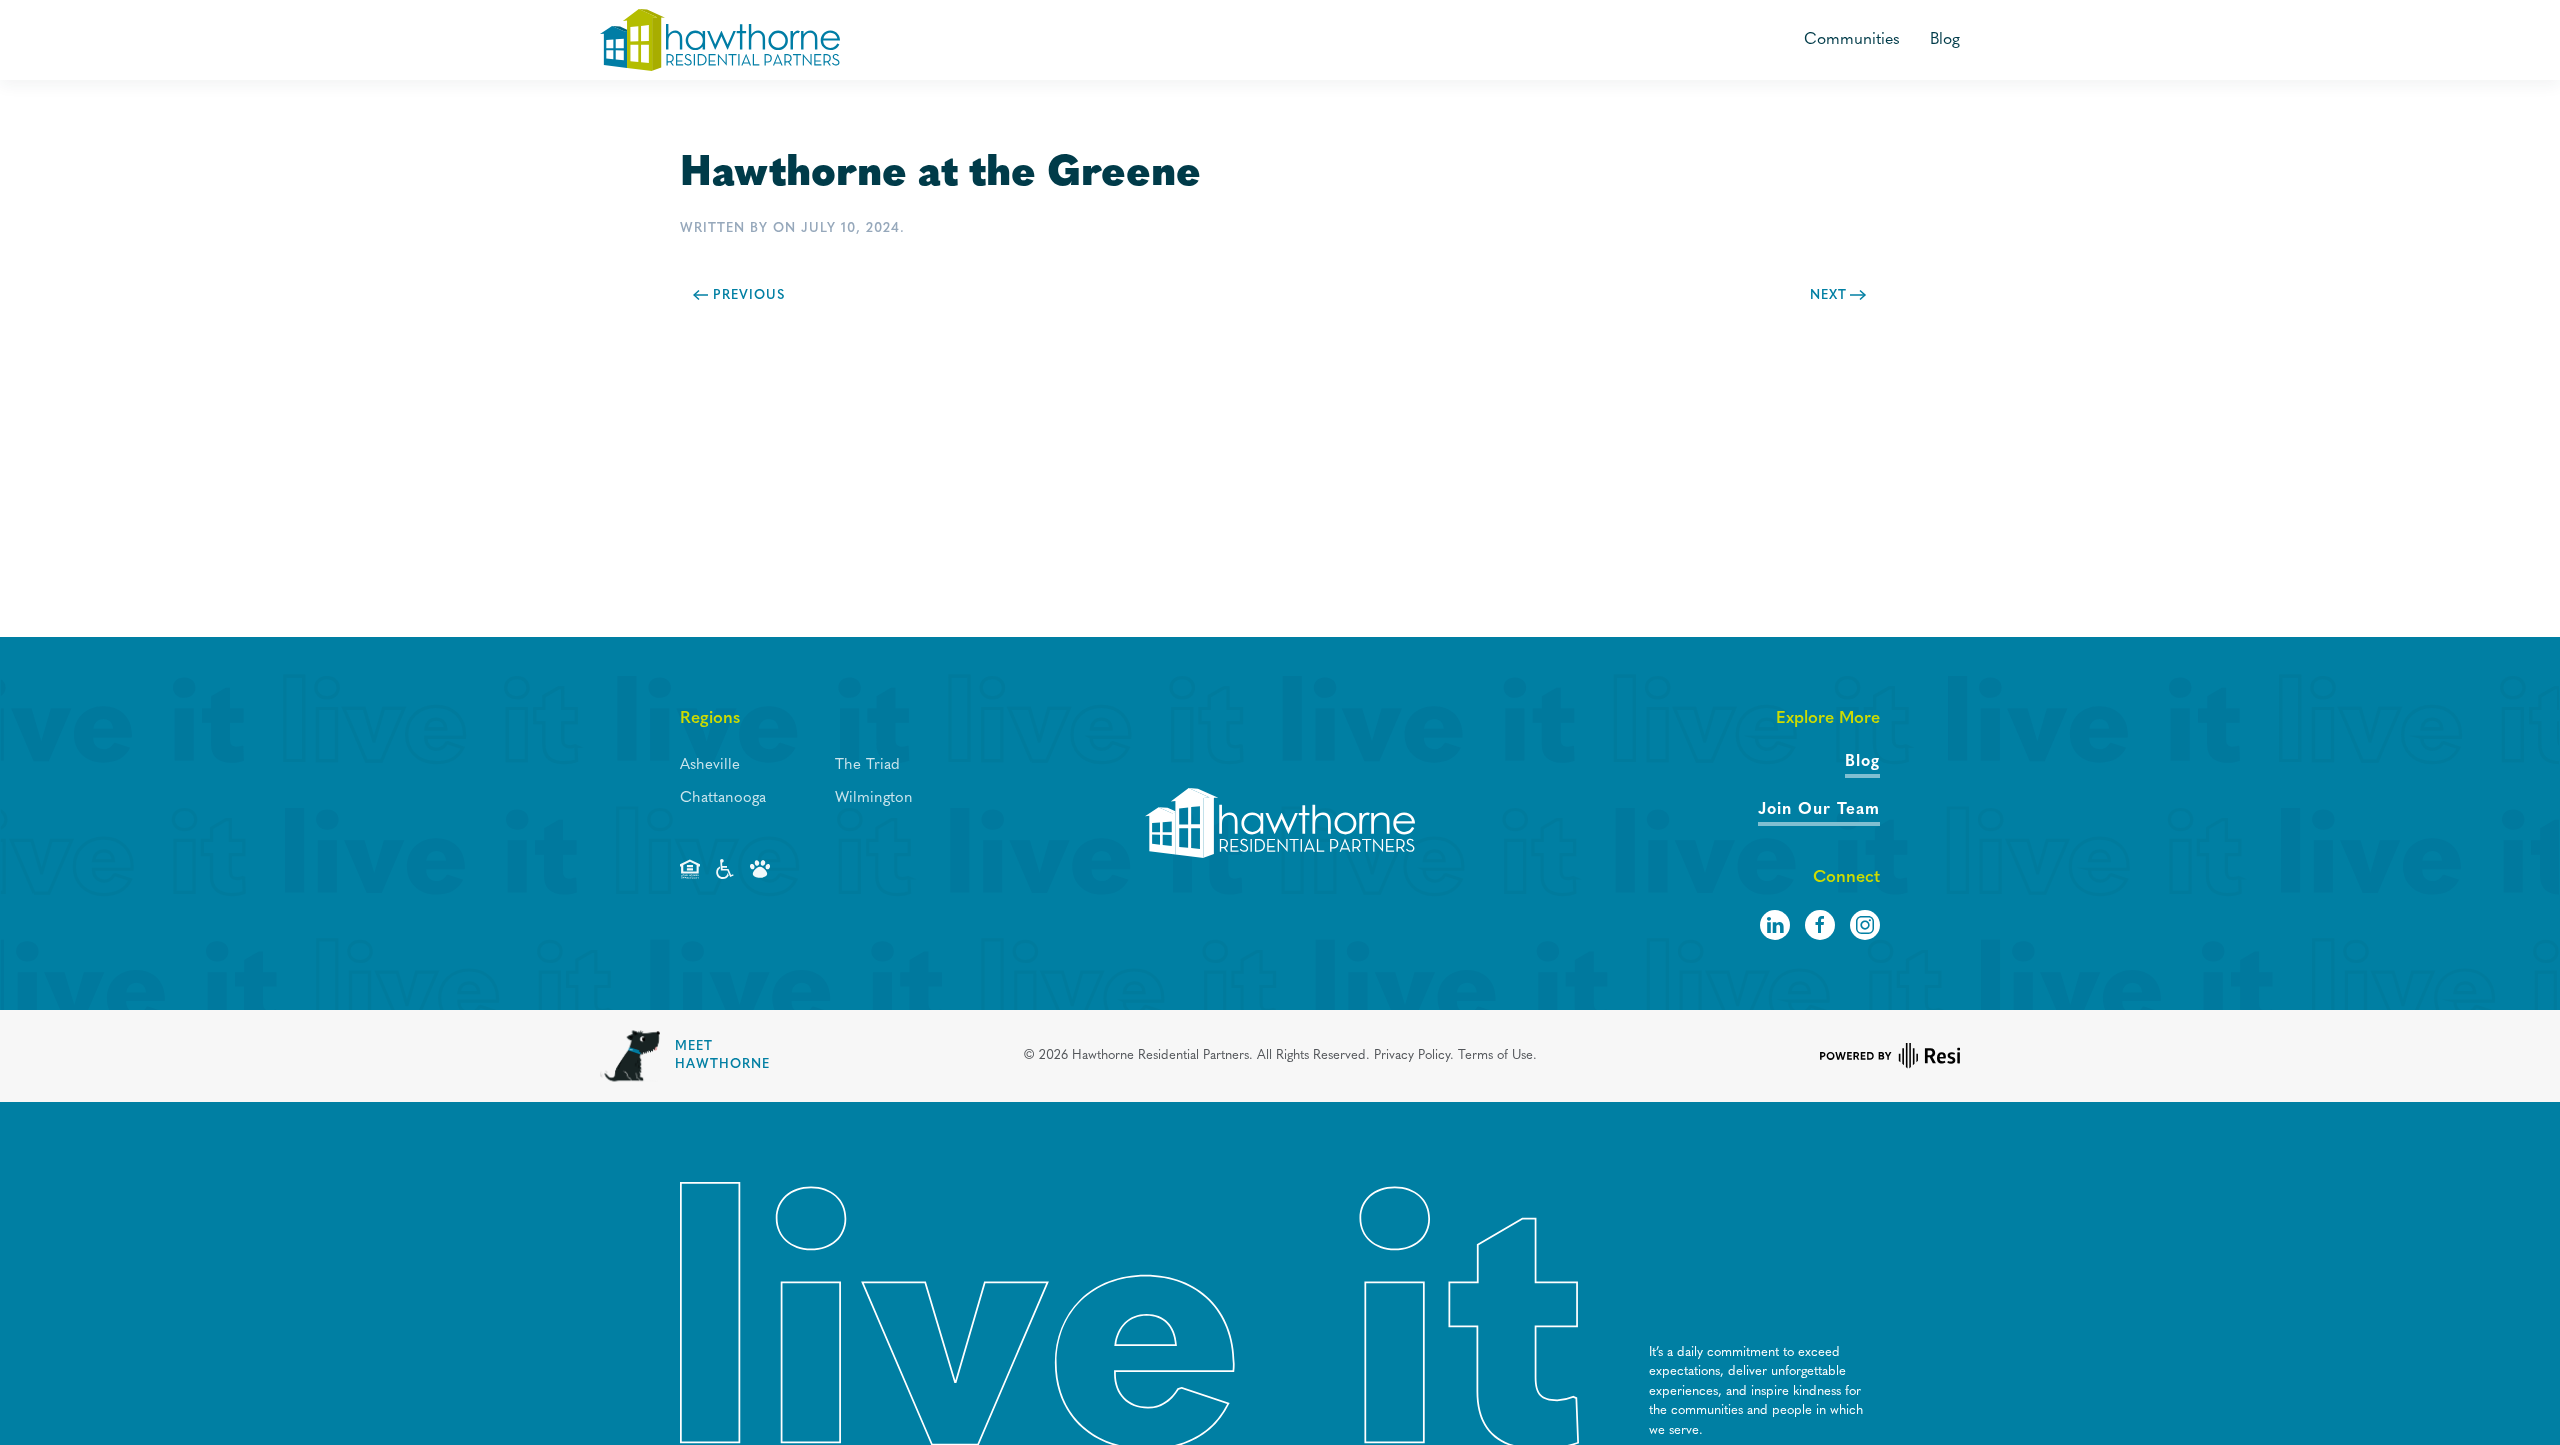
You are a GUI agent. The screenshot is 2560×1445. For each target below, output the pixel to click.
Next (1828, 295)
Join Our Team (1819, 810)
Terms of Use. (1497, 1055)
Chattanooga (723, 798)
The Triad (867, 765)
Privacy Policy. (1414, 1055)
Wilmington (874, 798)
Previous (749, 295)
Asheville (710, 765)
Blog (1945, 40)
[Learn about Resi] (1890, 1055)
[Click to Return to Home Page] (1280, 822)
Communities (1852, 40)
